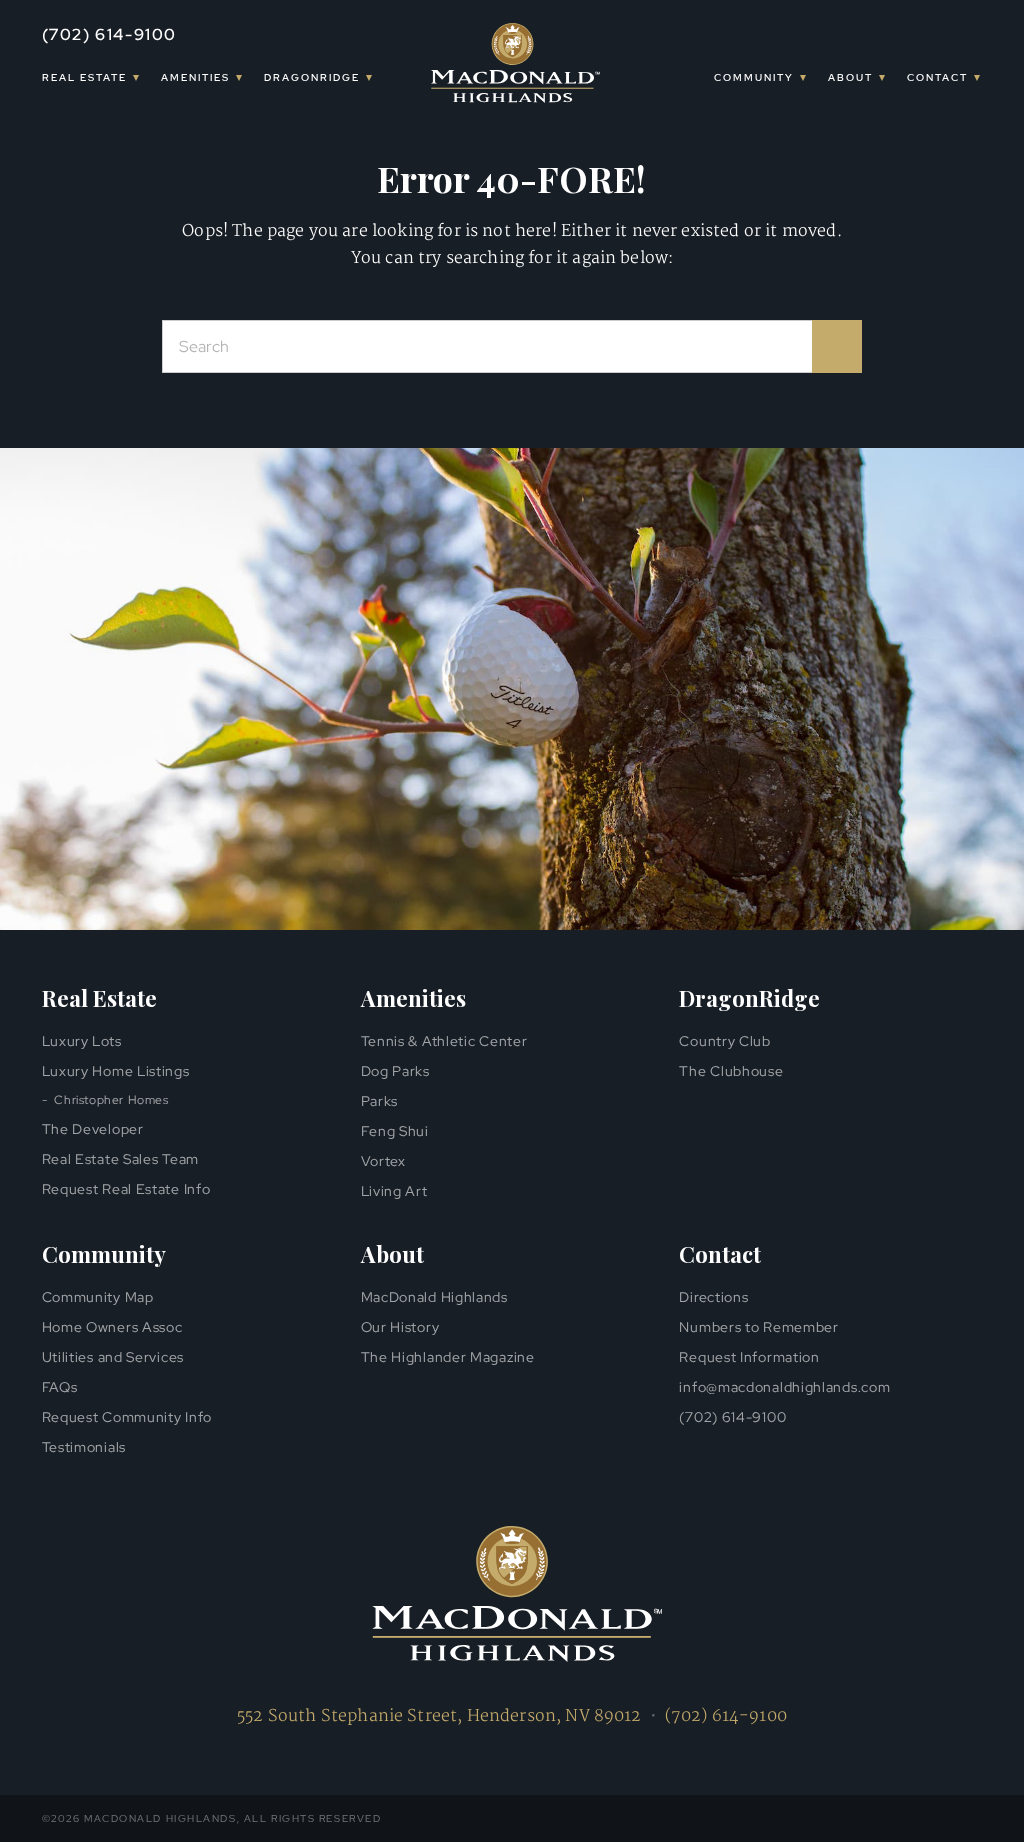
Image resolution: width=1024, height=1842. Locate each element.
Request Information (749, 1357)
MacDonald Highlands (434, 1297)
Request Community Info (127, 1417)
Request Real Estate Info (126, 1189)
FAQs (60, 1387)
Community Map (98, 1297)
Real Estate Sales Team (120, 1159)
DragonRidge (312, 77)
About (850, 77)
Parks (380, 1101)
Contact (937, 77)
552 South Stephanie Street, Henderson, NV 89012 (439, 1716)
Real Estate (84, 77)
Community (754, 77)
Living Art (394, 1191)
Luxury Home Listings (116, 1071)
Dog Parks (395, 1071)
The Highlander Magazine (448, 1357)
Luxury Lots (82, 1041)
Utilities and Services (113, 1357)
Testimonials (84, 1447)
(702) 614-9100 (109, 34)
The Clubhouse (731, 1071)
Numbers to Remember (758, 1327)
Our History (400, 1327)
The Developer (93, 1129)
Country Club (724, 1041)
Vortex (383, 1161)
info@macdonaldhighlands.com (784, 1387)
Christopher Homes (111, 1100)
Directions (713, 1297)
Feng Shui (395, 1131)
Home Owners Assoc (112, 1327)
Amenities (195, 77)
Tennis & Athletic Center (444, 1041)
